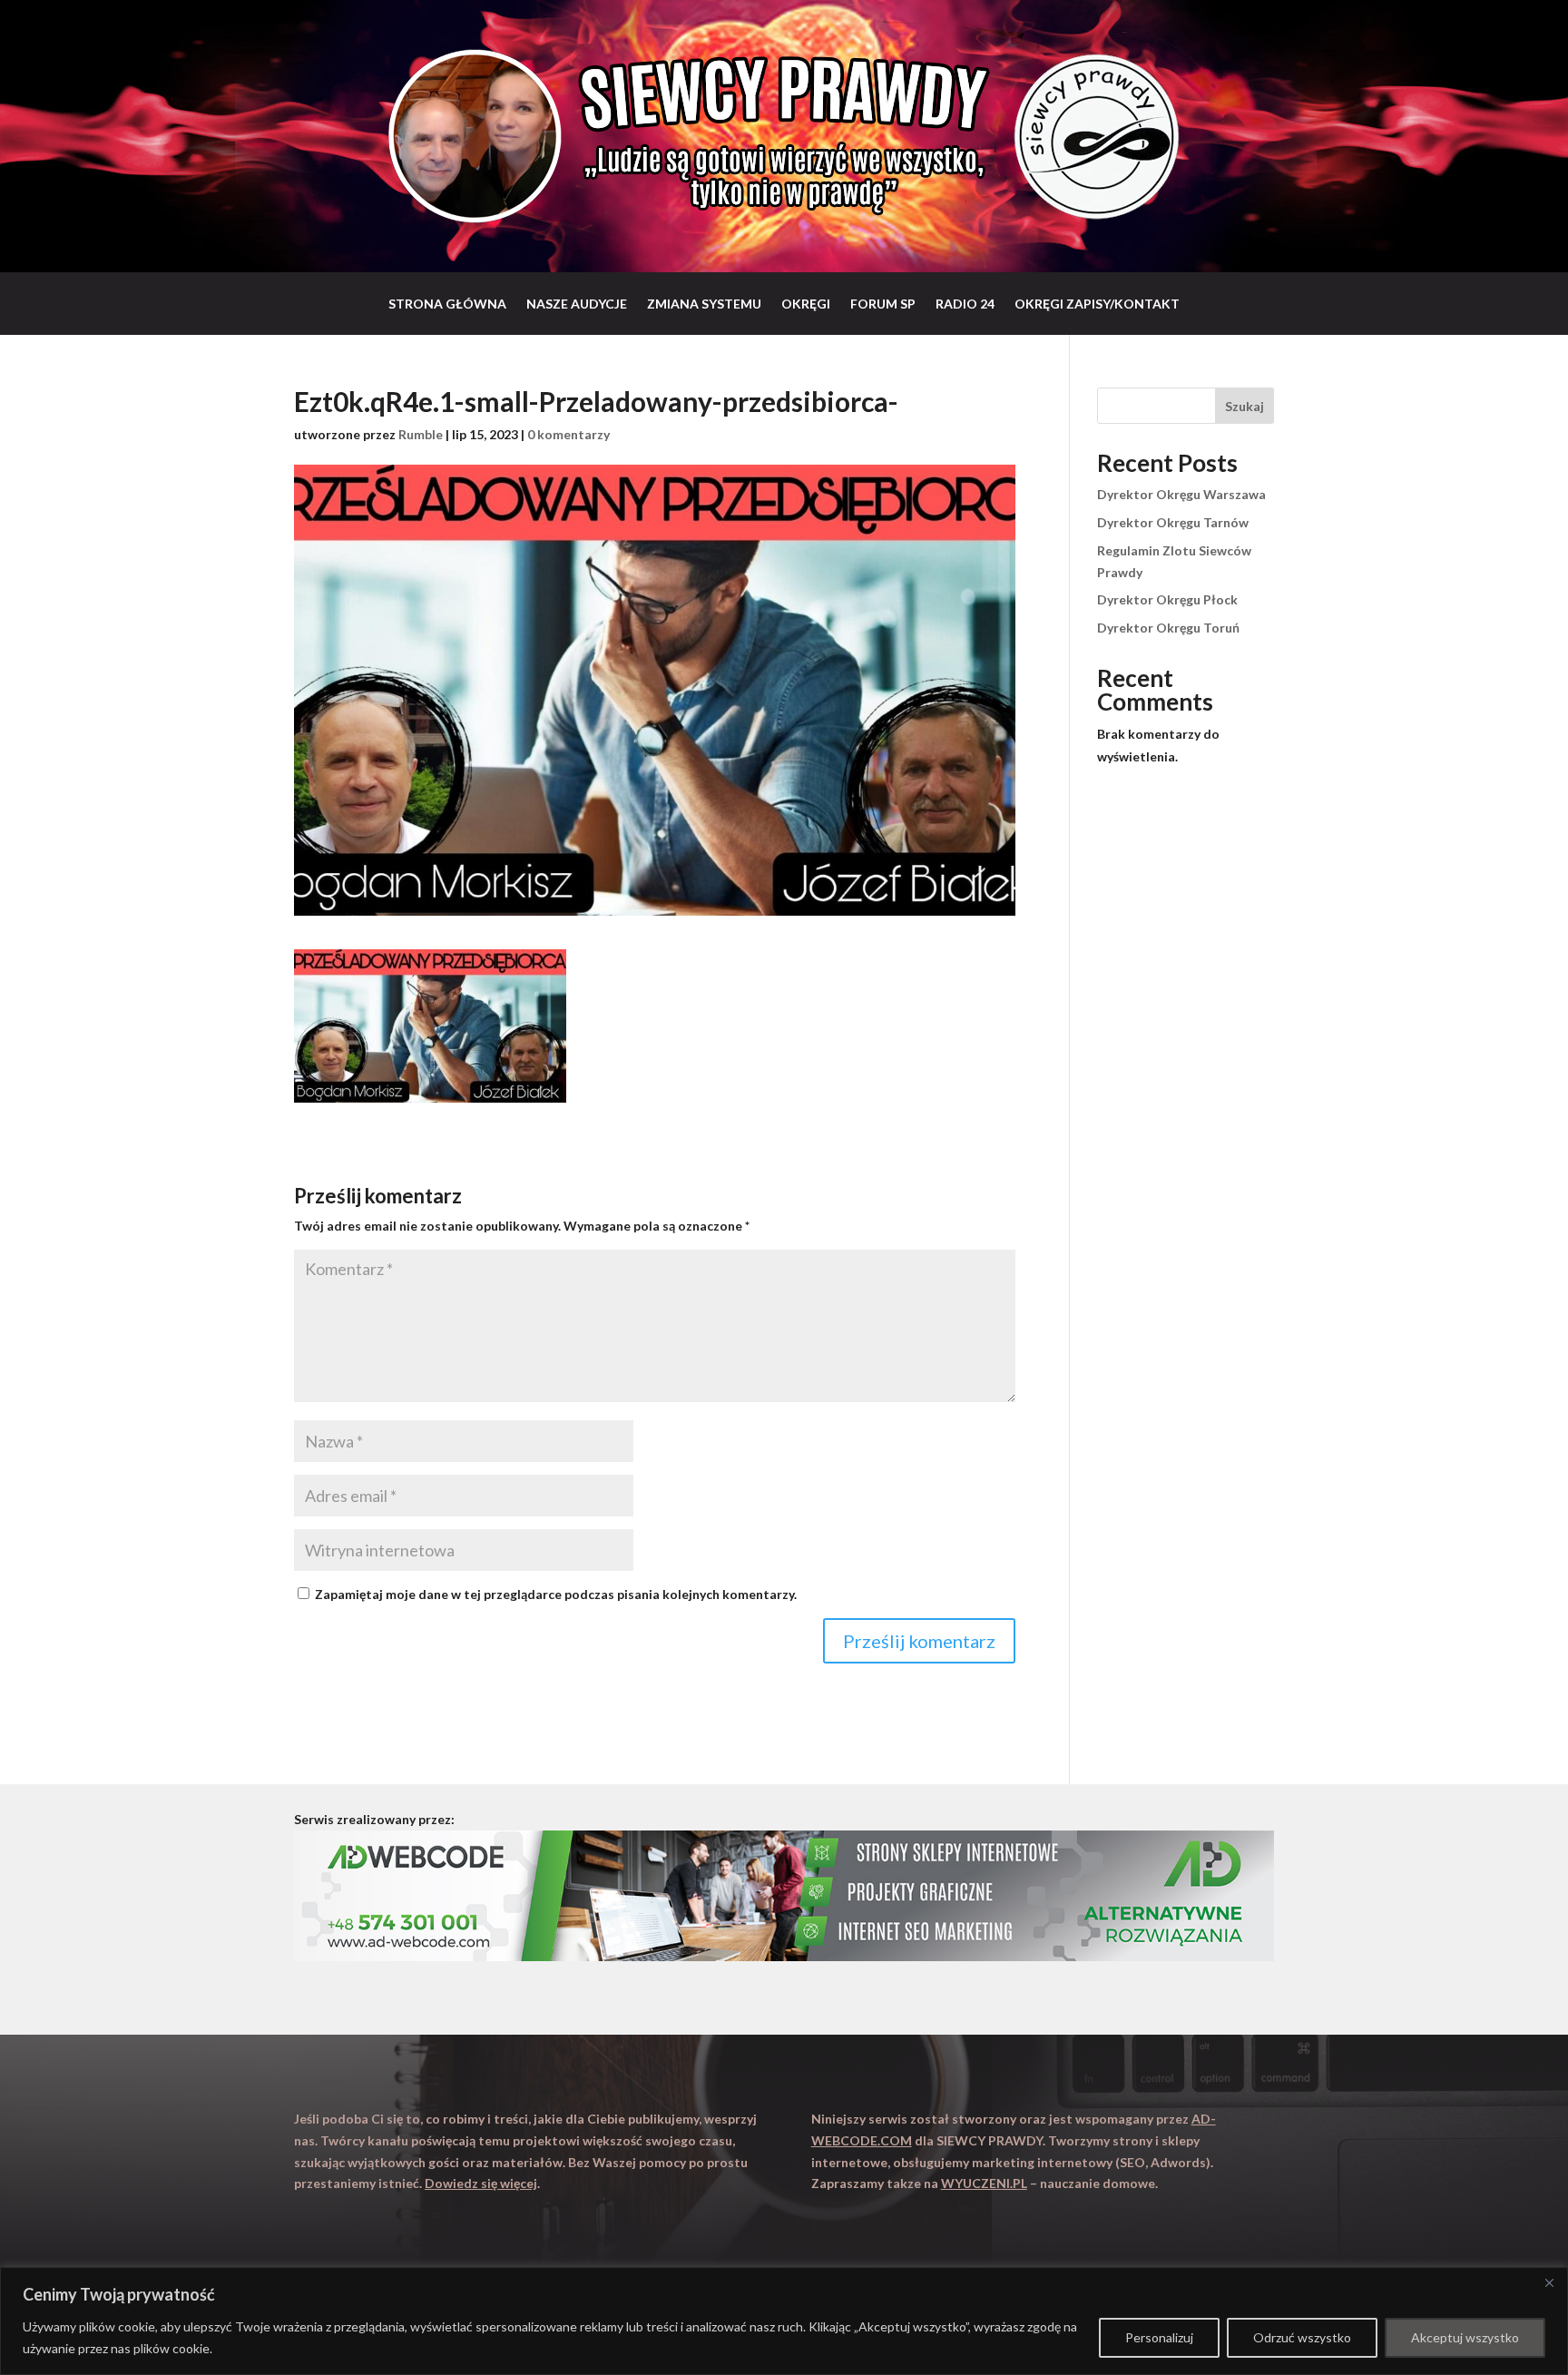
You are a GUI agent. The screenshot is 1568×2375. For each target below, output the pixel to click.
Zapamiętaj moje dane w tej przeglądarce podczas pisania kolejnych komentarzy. (556, 1594)
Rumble (421, 434)
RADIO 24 (965, 304)
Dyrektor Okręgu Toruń (1168, 628)
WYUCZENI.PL (984, 2183)
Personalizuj (1159, 2337)
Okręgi (806, 304)
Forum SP (883, 304)
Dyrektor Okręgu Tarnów (1173, 522)
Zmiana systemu (704, 304)
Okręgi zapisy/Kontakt (1097, 304)
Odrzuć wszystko (1302, 2337)
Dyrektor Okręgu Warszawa (1181, 494)
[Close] (1549, 2282)
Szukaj (1245, 406)
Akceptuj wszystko (1465, 2337)
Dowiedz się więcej (481, 2183)
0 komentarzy (568, 434)
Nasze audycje (577, 304)
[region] (784, 2321)
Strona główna (447, 304)
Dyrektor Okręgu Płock (1167, 599)
